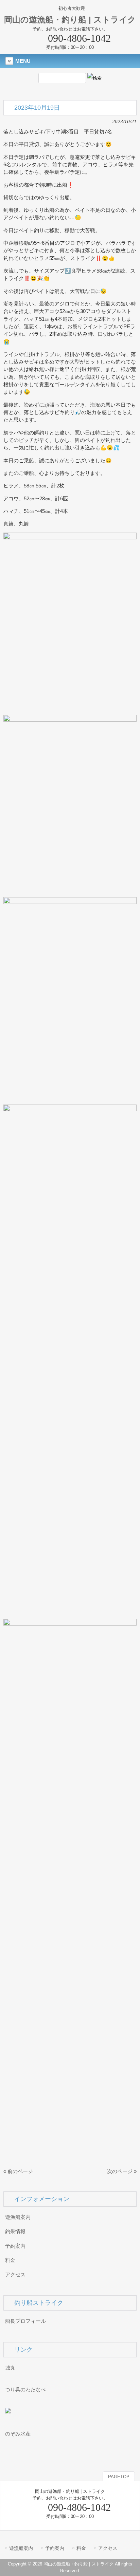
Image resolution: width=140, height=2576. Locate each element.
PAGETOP (119, 2477)
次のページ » (122, 2171)
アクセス (15, 2275)
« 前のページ (18, 2171)
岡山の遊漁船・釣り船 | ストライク (70, 20)
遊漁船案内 (18, 2217)
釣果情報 (15, 2231)
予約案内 (15, 2246)
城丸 (10, 2368)
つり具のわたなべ (25, 2390)
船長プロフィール (25, 2321)
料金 (10, 2260)
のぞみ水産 (18, 2434)
